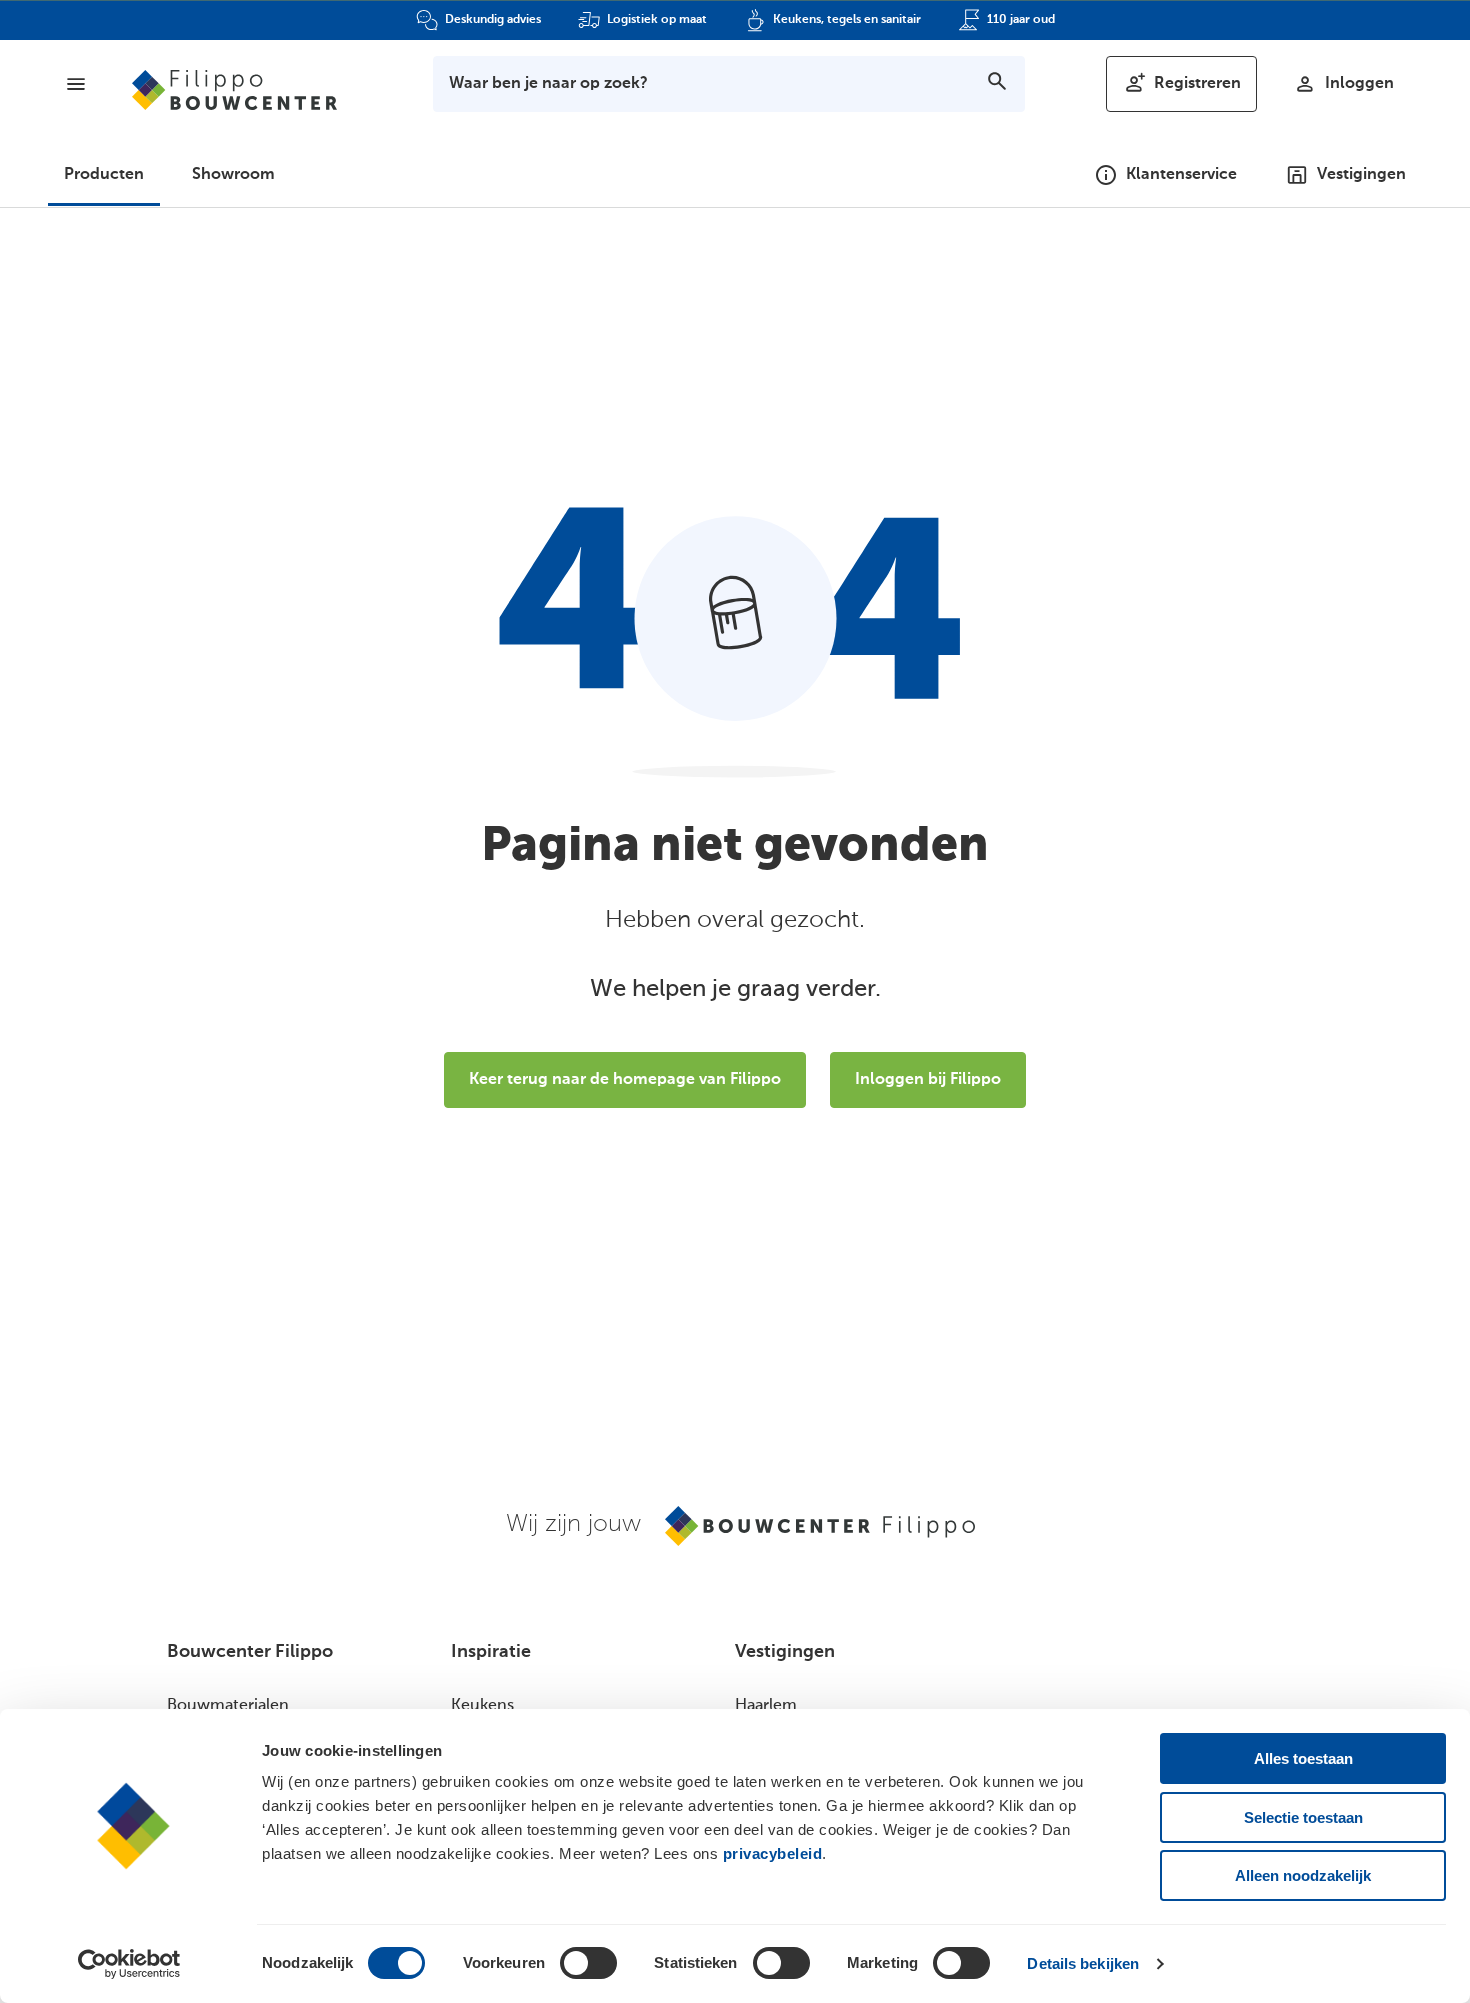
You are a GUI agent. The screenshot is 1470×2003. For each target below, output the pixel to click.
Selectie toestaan (1303, 1817)
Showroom (233, 175)
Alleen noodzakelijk (1303, 1875)
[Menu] (76, 84)
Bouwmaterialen (228, 1706)
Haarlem (766, 1706)
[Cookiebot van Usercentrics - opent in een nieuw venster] (129, 1964)
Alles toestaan (1303, 1758)
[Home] (234, 90)
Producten (104, 175)
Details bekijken (1083, 1963)
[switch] (588, 1963)
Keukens (482, 1706)
